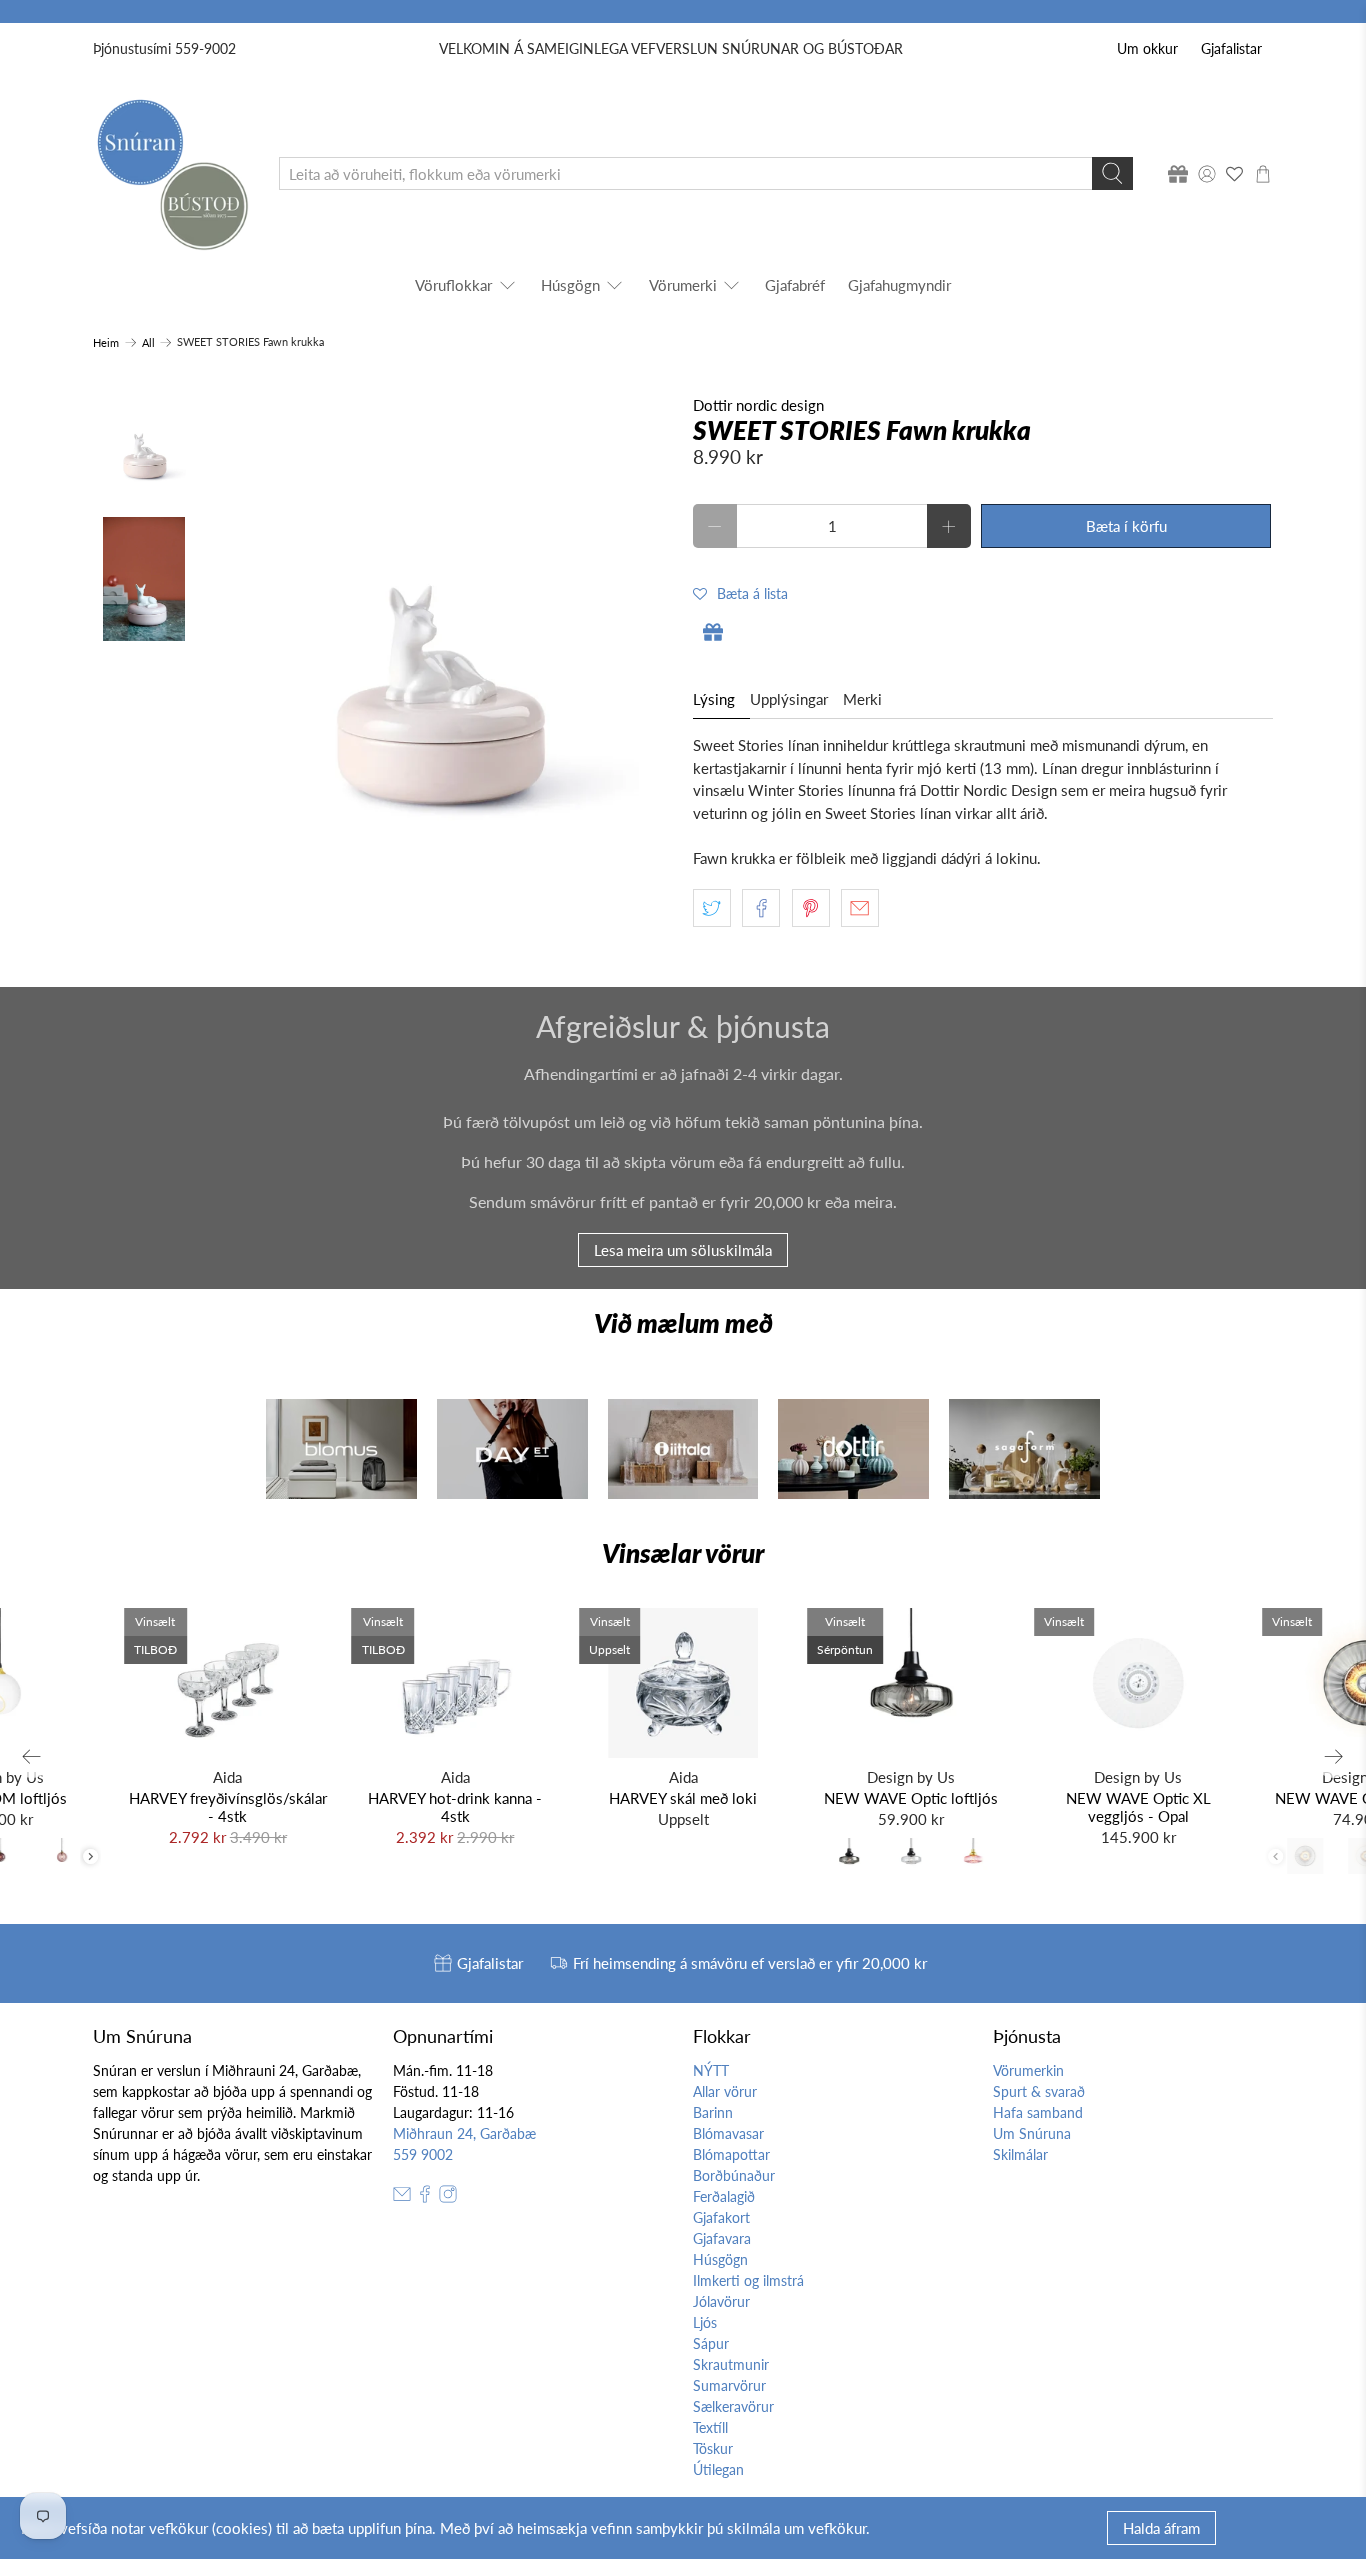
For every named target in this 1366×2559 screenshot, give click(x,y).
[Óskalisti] (1235, 174)
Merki (862, 699)
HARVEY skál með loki (683, 1798)
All (148, 342)
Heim (106, 342)
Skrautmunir (731, 2364)
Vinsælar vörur (683, 1553)
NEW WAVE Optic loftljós (911, 1798)
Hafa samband (1038, 2112)
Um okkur (1147, 48)
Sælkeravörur (733, 2406)
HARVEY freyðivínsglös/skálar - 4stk (228, 1807)
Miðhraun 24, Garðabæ (464, 2133)
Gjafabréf (795, 285)
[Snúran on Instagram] (448, 2197)
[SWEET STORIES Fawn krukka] (440, 644)
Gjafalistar (1231, 48)
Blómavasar (728, 2133)
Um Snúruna (1032, 2133)
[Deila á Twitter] (712, 908)
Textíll (710, 2427)
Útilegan (718, 2469)
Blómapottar (731, 2154)
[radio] (849, 1856)
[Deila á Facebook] (761, 908)
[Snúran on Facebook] (425, 2197)
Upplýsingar (789, 699)
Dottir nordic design (758, 405)
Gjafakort (721, 2217)
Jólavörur (721, 2301)
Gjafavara (722, 2238)
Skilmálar (1020, 2154)
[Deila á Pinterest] (811, 908)
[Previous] (32, 1756)
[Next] (1334, 1756)
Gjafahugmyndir (899, 285)
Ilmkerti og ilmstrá (748, 2280)
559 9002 (423, 2154)
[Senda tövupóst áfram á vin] (860, 908)
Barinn (713, 2112)
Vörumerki (683, 285)
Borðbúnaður (734, 2175)
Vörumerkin (1028, 2070)
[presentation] (90, 1856)
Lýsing (714, 699)
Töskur (713, 2448)
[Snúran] (171, 173)
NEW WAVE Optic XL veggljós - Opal (1138, 1807)
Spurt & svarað (1039, 2091)
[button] (740, 593)
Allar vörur (725, 2091)
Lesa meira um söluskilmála (683, 1250)
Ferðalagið (724, 2196)
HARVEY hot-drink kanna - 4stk (455, 1807)
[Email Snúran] (402, 2197)
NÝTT (711, 2070)
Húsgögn (570, 285)
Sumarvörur (729, 2385)
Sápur (711, 2343)
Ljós (705, 2322)
